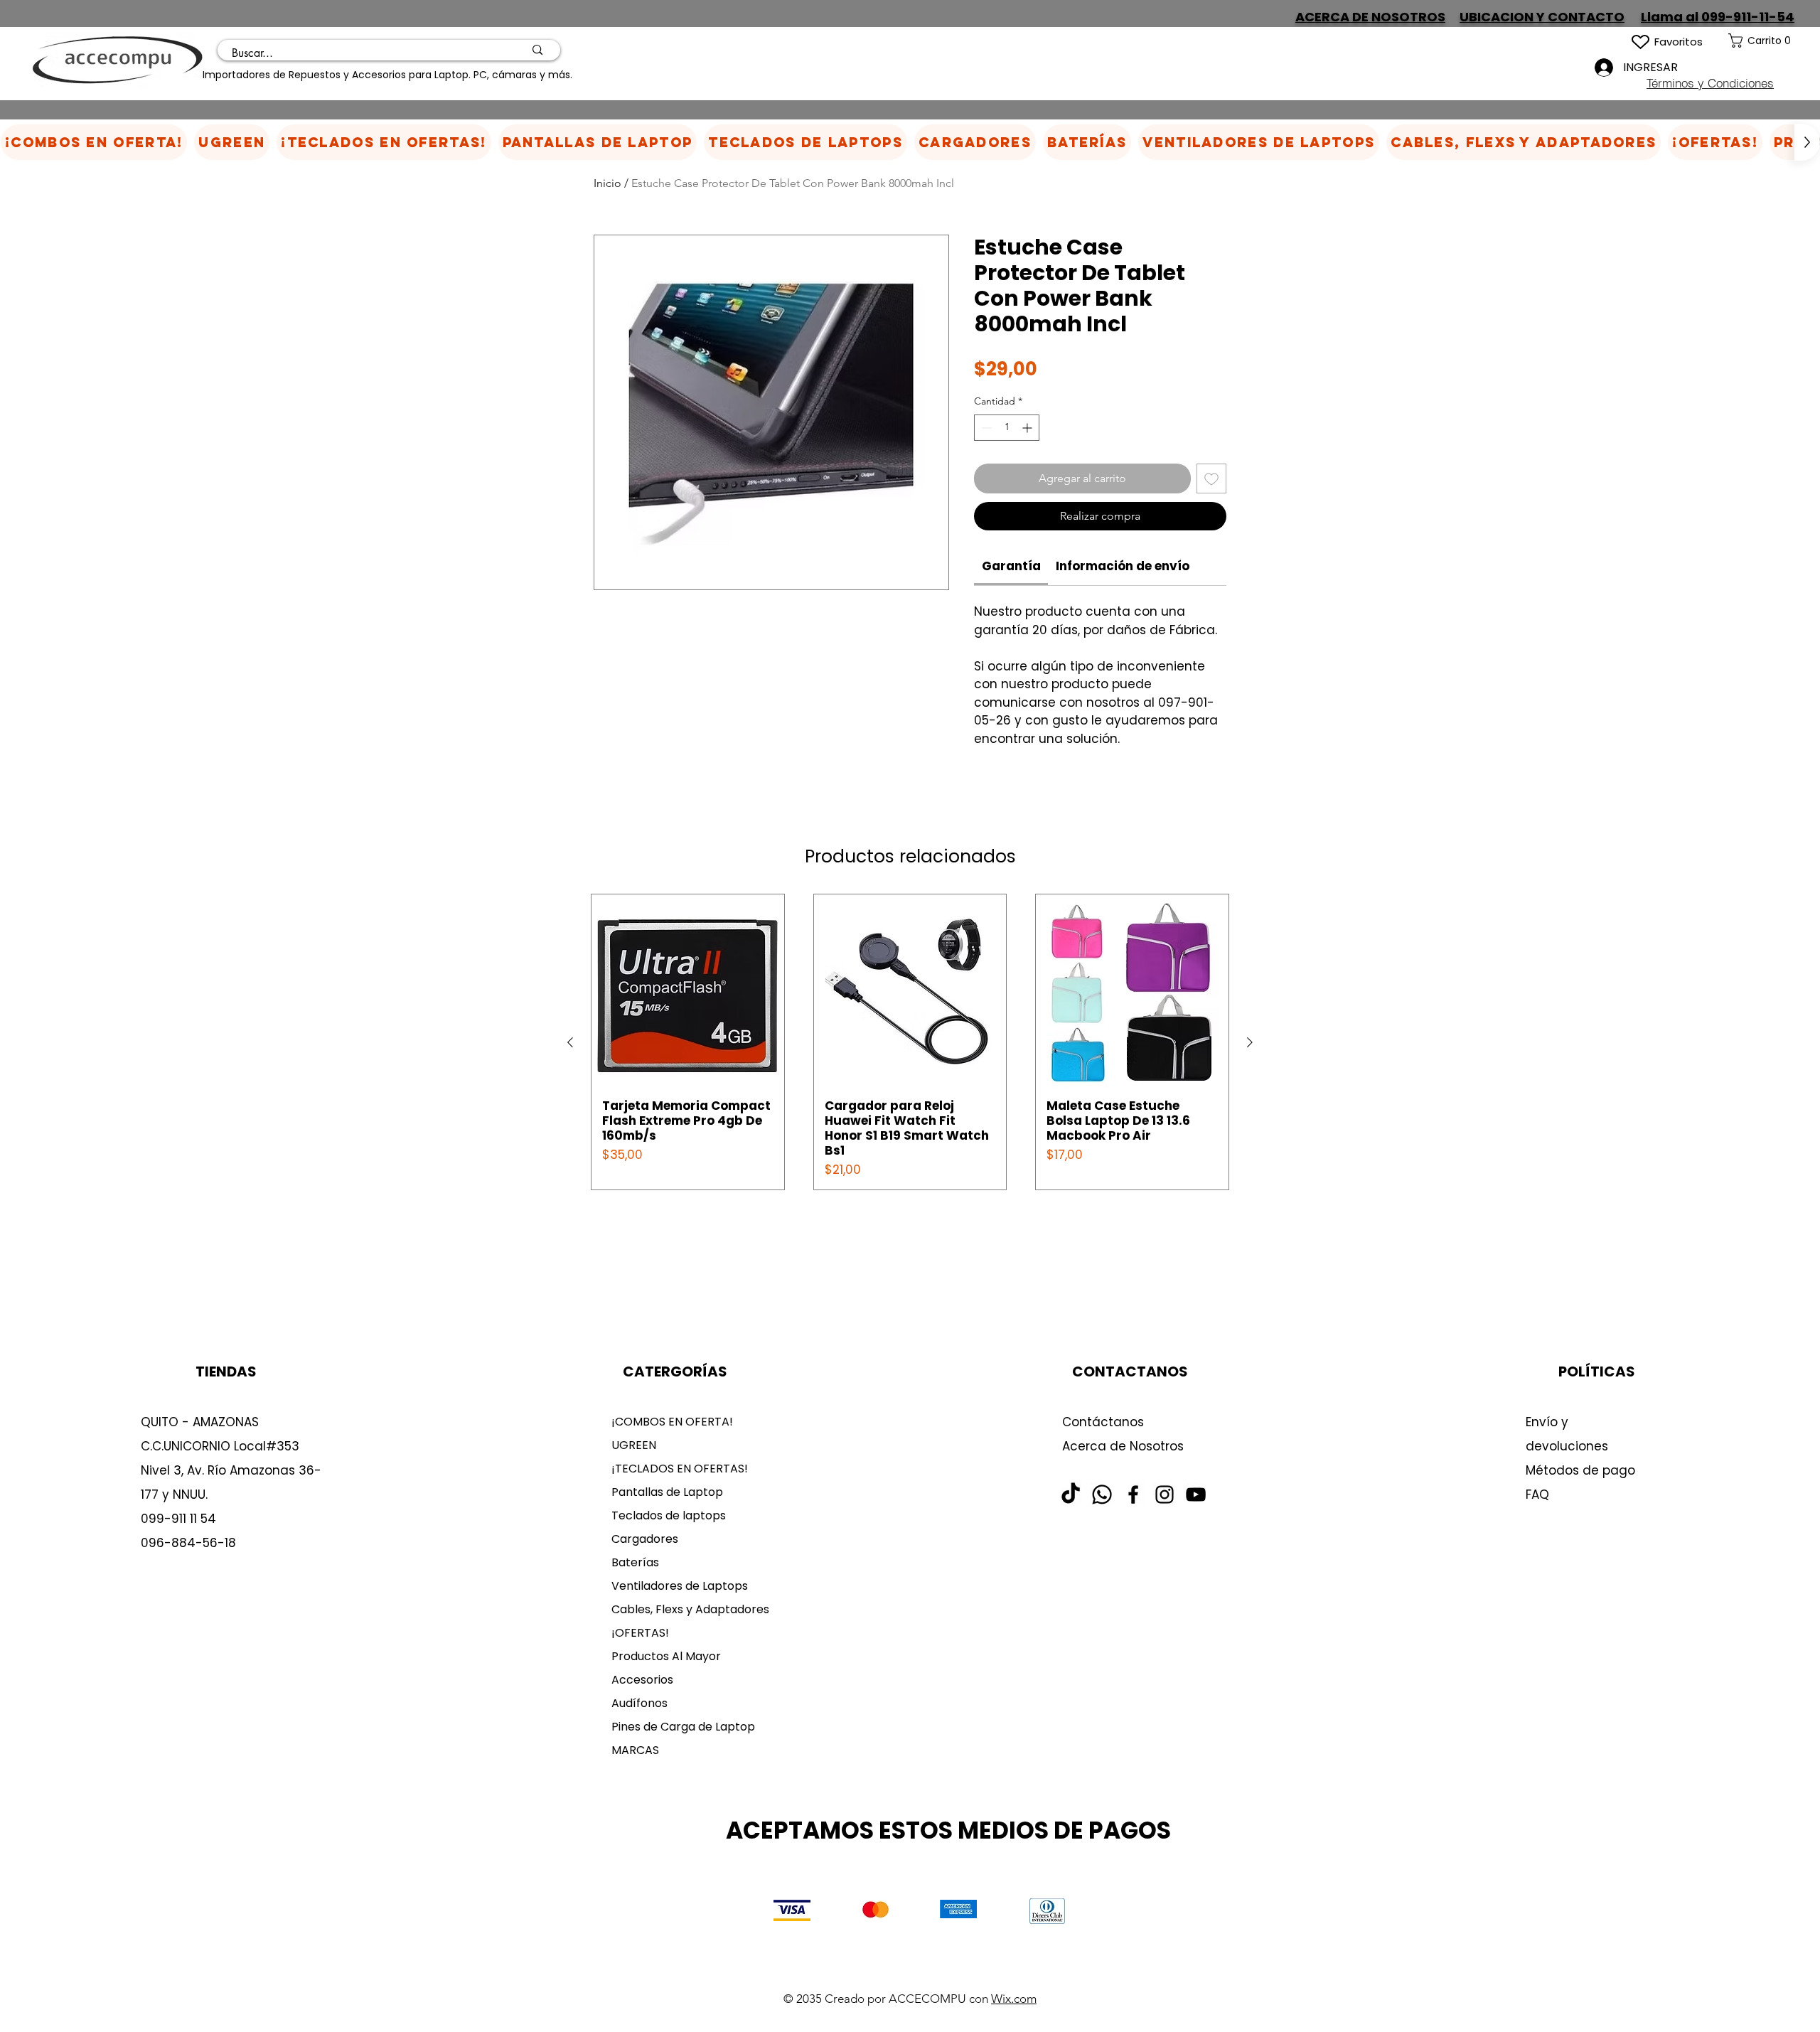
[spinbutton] (1007, 428)
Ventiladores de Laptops (680, 1586)
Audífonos (639, 1703)
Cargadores (645, 1539)
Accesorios (642, 1680)
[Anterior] (570, 1042)
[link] (1774, 41)
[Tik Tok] (1071, 1494)
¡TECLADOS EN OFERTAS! (680, 1469)
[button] (975, 142)
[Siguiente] (1250, 1042)
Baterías (635, 1562)
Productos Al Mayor (666, 1656)
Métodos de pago (1582, 1470)
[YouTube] (1196, 1494)
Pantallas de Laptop (667, 1492)
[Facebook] (1133, 1494)
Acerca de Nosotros (1123, 1446)
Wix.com (1014, 1999)
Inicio (607, 183)
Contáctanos (1103, 1422)
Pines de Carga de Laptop (683, 1727)
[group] (910, 1042)
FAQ (1537, 1494)
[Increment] (1028, 428)
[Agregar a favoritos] (1211, 478)
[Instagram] (1165, 1494)
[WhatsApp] (1102, 1494)
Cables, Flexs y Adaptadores (685, 1609)
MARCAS (635, 1750)
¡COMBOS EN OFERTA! (672, 1422)
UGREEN (634, 1445)
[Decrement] (985, 428)
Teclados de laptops (669, 1515)
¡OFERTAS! (640, 1633)
